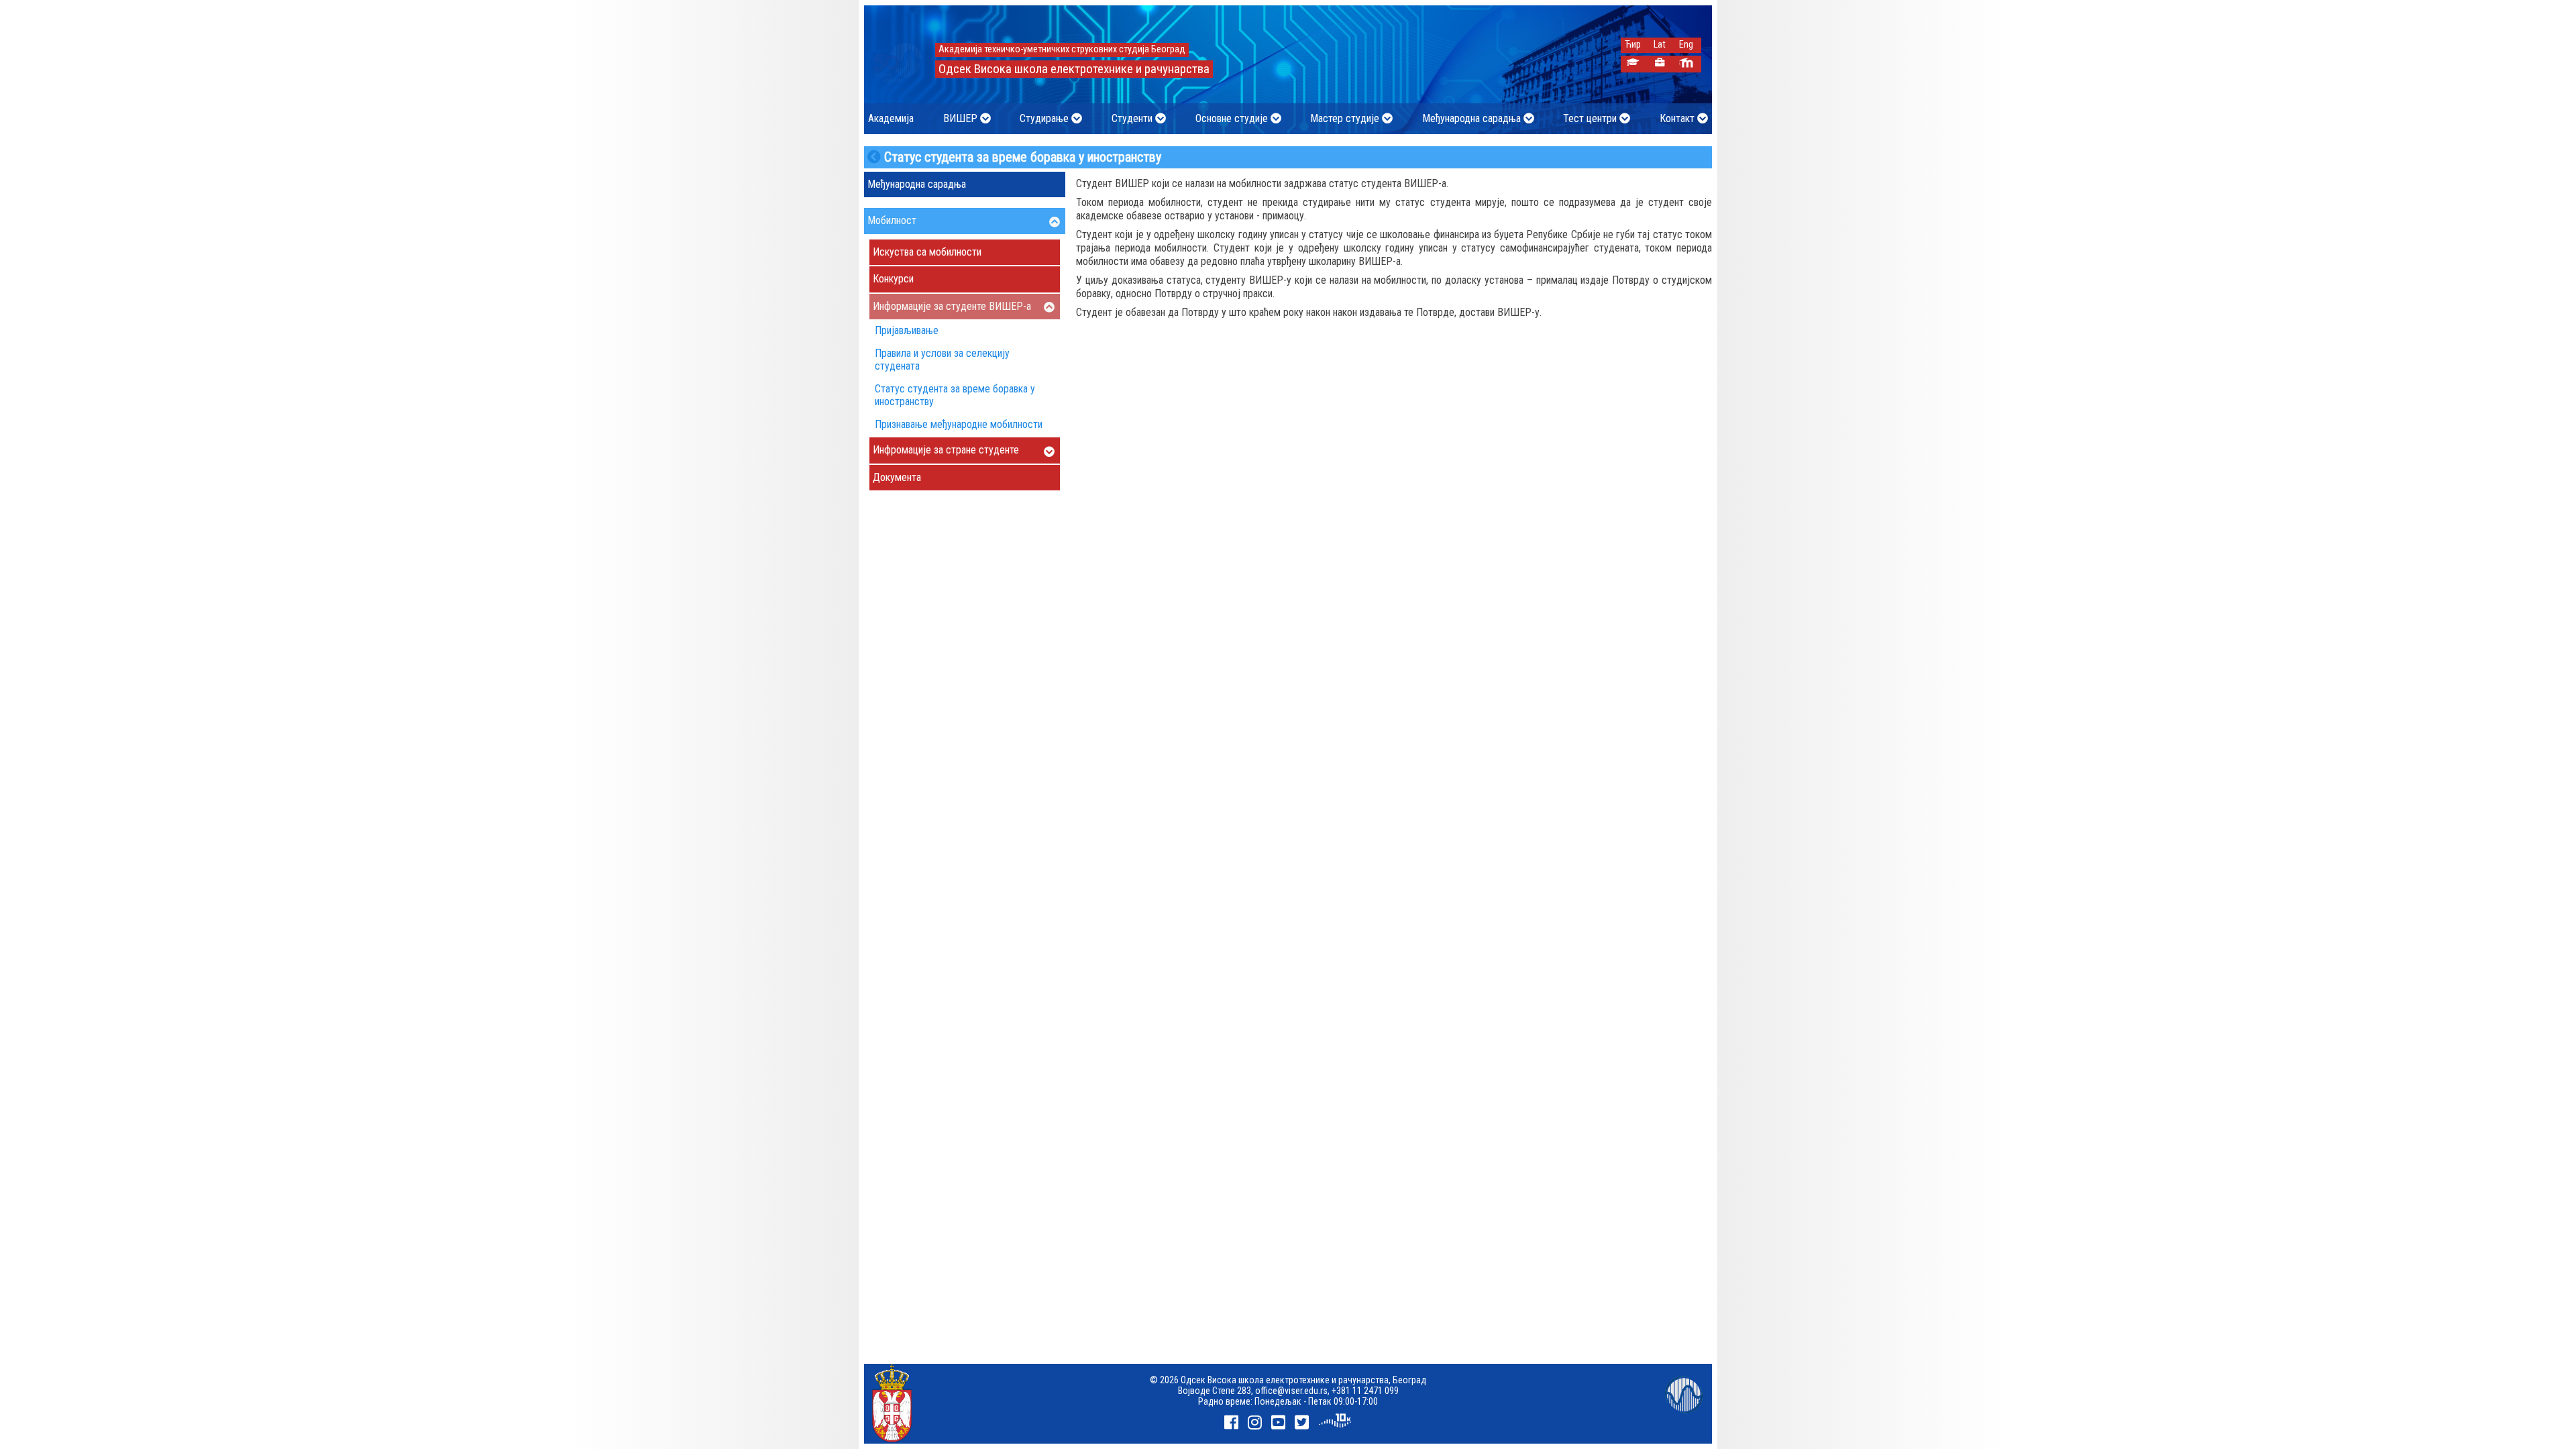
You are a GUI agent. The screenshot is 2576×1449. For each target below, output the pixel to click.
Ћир (1633, 45)
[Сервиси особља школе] (1659, 64)
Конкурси (893, 279)
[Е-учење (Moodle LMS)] (1686, 64)
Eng (1686, 45)
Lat (1660, 45)
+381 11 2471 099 (1365, 1391)
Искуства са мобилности (927, 252)
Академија (891, 118)
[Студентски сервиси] (1632, 64)
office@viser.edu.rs (1291, 1391)
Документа (897, 477)
